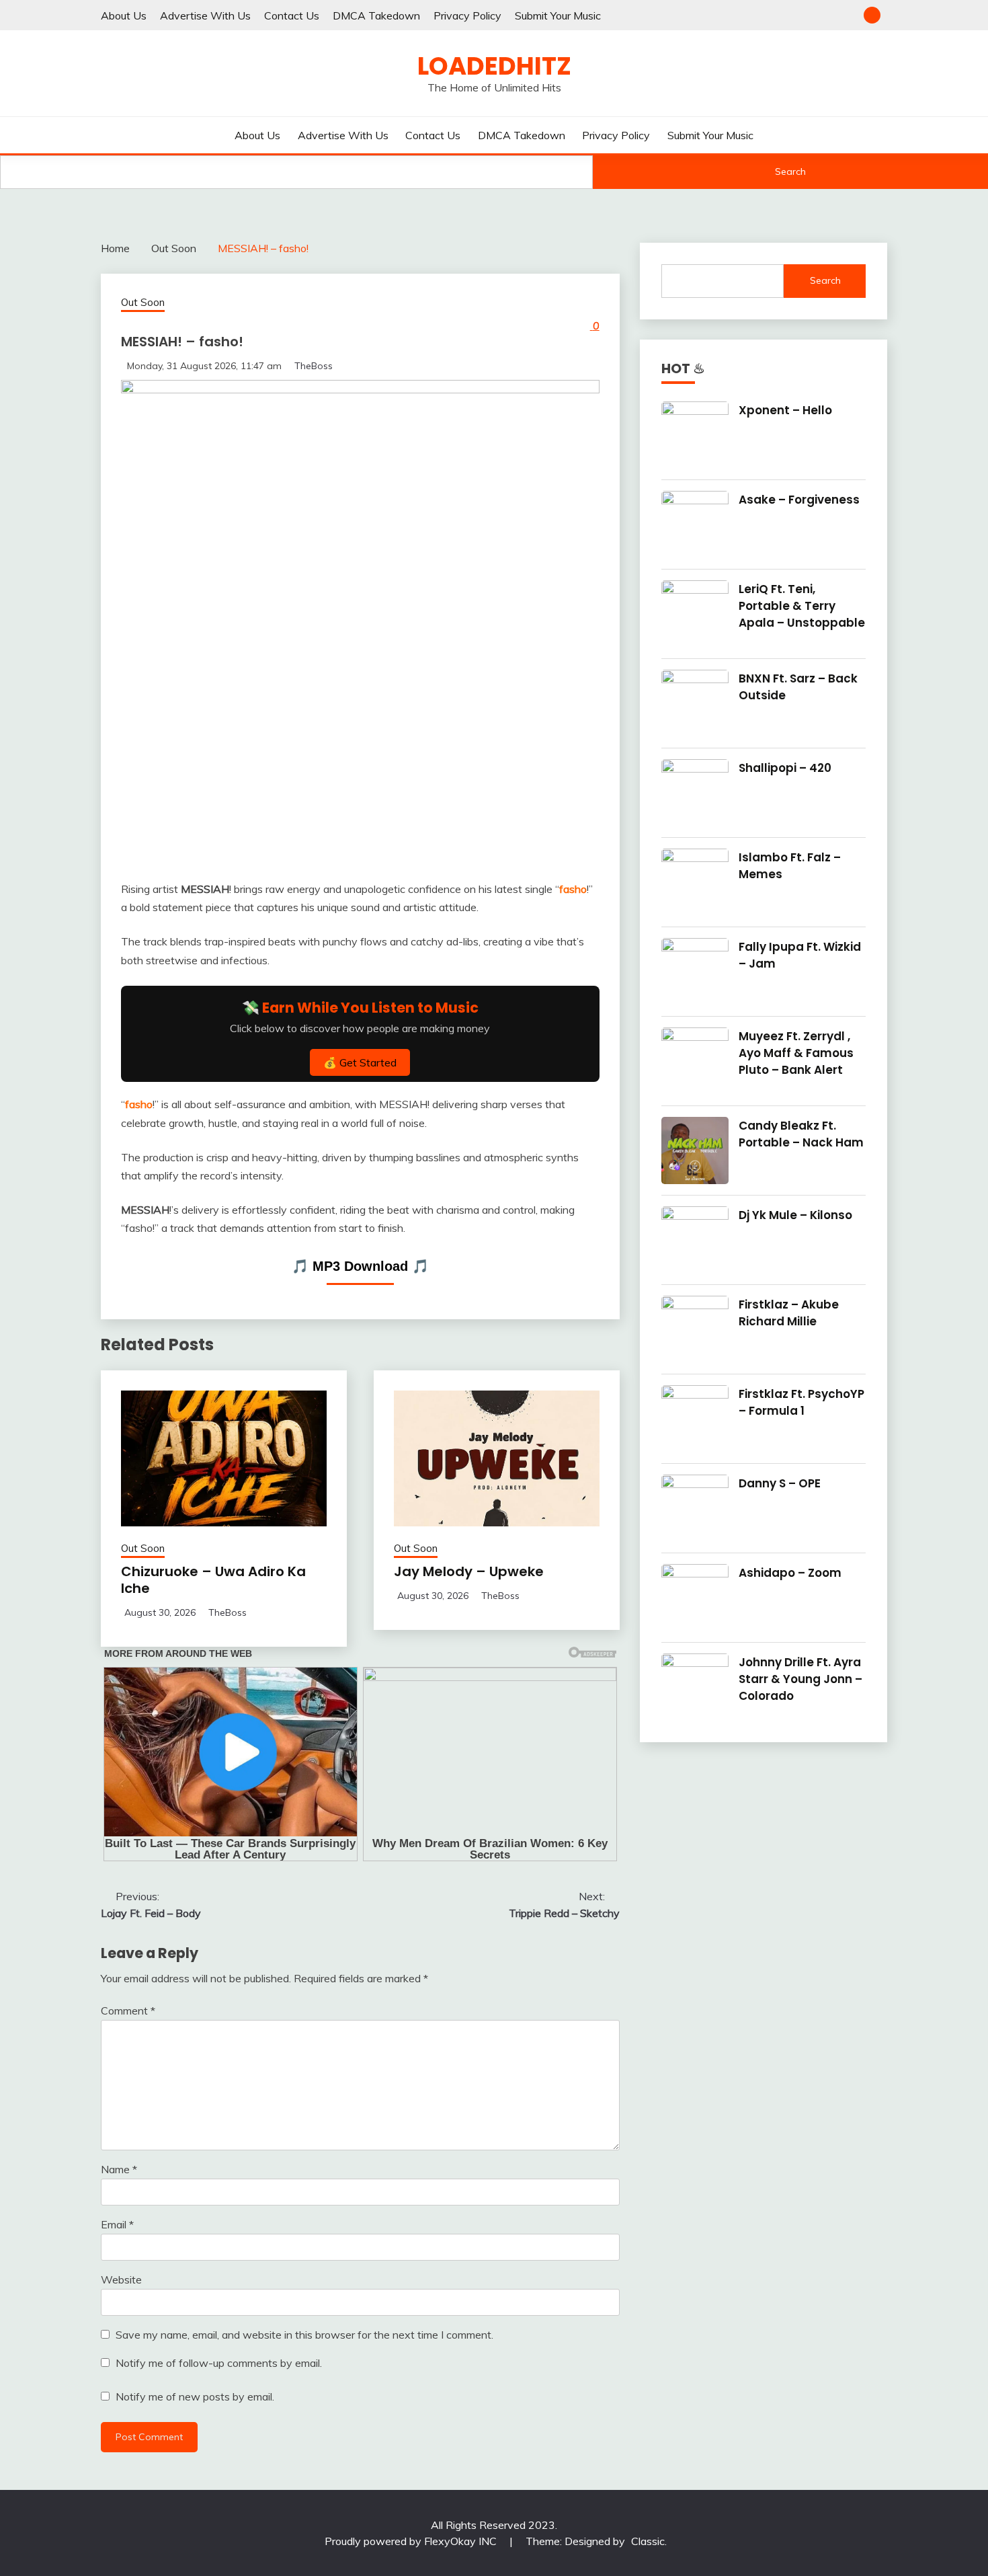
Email (117, 2224)
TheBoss (314, 366)
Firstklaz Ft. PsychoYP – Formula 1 (801, 1402)
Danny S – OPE (780, 1483)
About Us (124, 15)
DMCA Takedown (376, 15)
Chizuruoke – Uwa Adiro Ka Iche (213, 1580)
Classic (648, 2541)
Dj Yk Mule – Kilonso (795, 1215)
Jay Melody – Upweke (469, 1571)
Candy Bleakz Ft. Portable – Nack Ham (801, 1134)
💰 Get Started (360, 1062)
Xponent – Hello (785, 410)
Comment (128, 2011)
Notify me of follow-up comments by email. (219, 2363)
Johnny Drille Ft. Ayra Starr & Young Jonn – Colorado (800, 1679)
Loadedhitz (494, 66)
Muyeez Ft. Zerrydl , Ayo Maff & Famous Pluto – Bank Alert (796, 1053)
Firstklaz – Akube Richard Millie (789, 1313)
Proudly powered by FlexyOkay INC (412, 2541)
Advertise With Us (205, 15)
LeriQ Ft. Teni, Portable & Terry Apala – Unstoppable (802, 606)
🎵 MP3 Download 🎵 (360, 1266)
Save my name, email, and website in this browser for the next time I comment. (304, 2335)
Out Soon (143, 302)
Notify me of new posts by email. (195, 2396)
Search (790, 171)
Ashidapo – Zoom (790, 1573)
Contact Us (292, 15)
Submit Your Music (558, 15)
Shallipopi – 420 (785, 768)
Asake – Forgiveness (799, 500)
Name (119, 2169)
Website (121, 2279)
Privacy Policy (467, 15)
